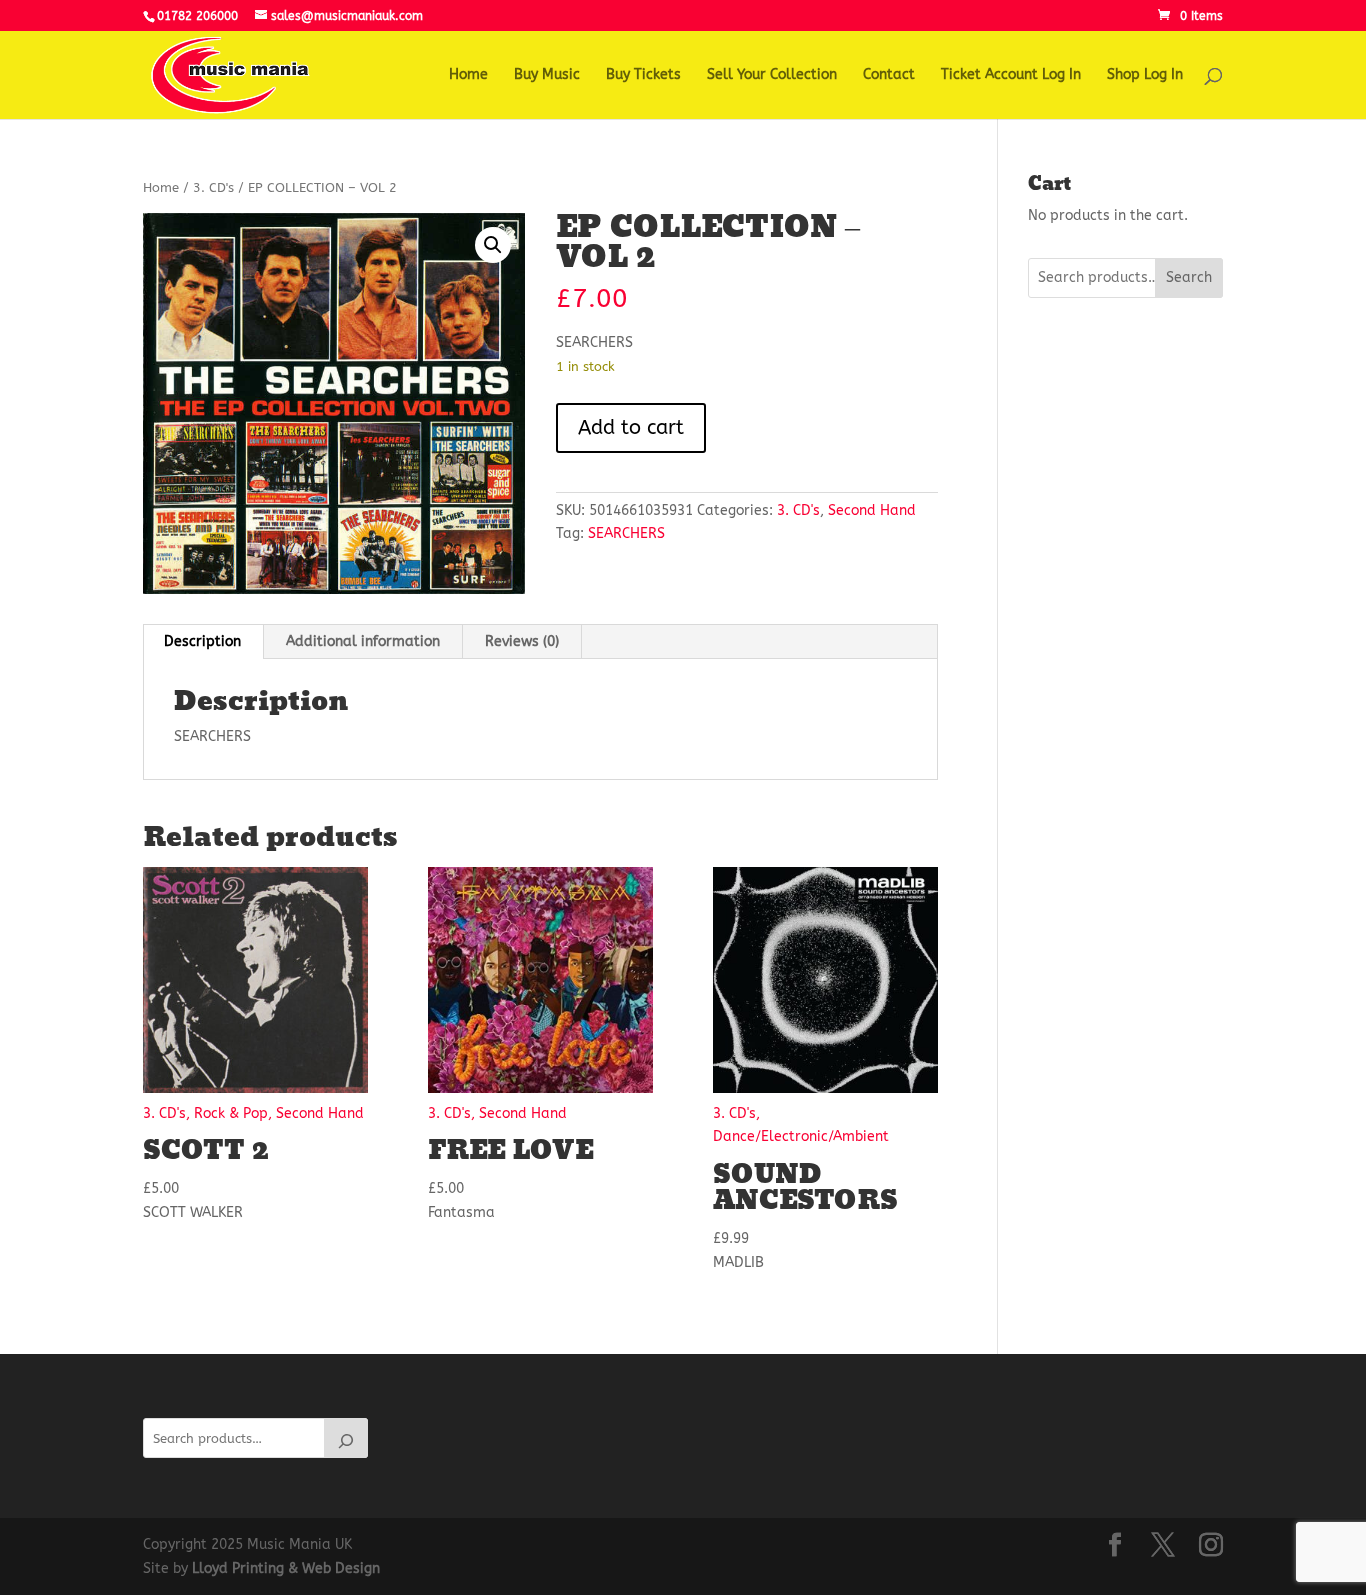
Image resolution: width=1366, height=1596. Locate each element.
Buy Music (547, 75)
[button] (493, 245)
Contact (889, 75)
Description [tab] (202, 641)
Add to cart (631, 427)
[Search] (346, 1438)
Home (468, 75)
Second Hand (872, 510)
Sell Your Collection (772, 75)
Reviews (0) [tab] (522, 641)
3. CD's (213, 187)
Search (1189, 277)
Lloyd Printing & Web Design (286, 1568)
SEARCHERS (626, 533)
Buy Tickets (643, 75)
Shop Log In (1145, 75)
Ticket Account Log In (1011, 75)
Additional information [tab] (363, 641)
